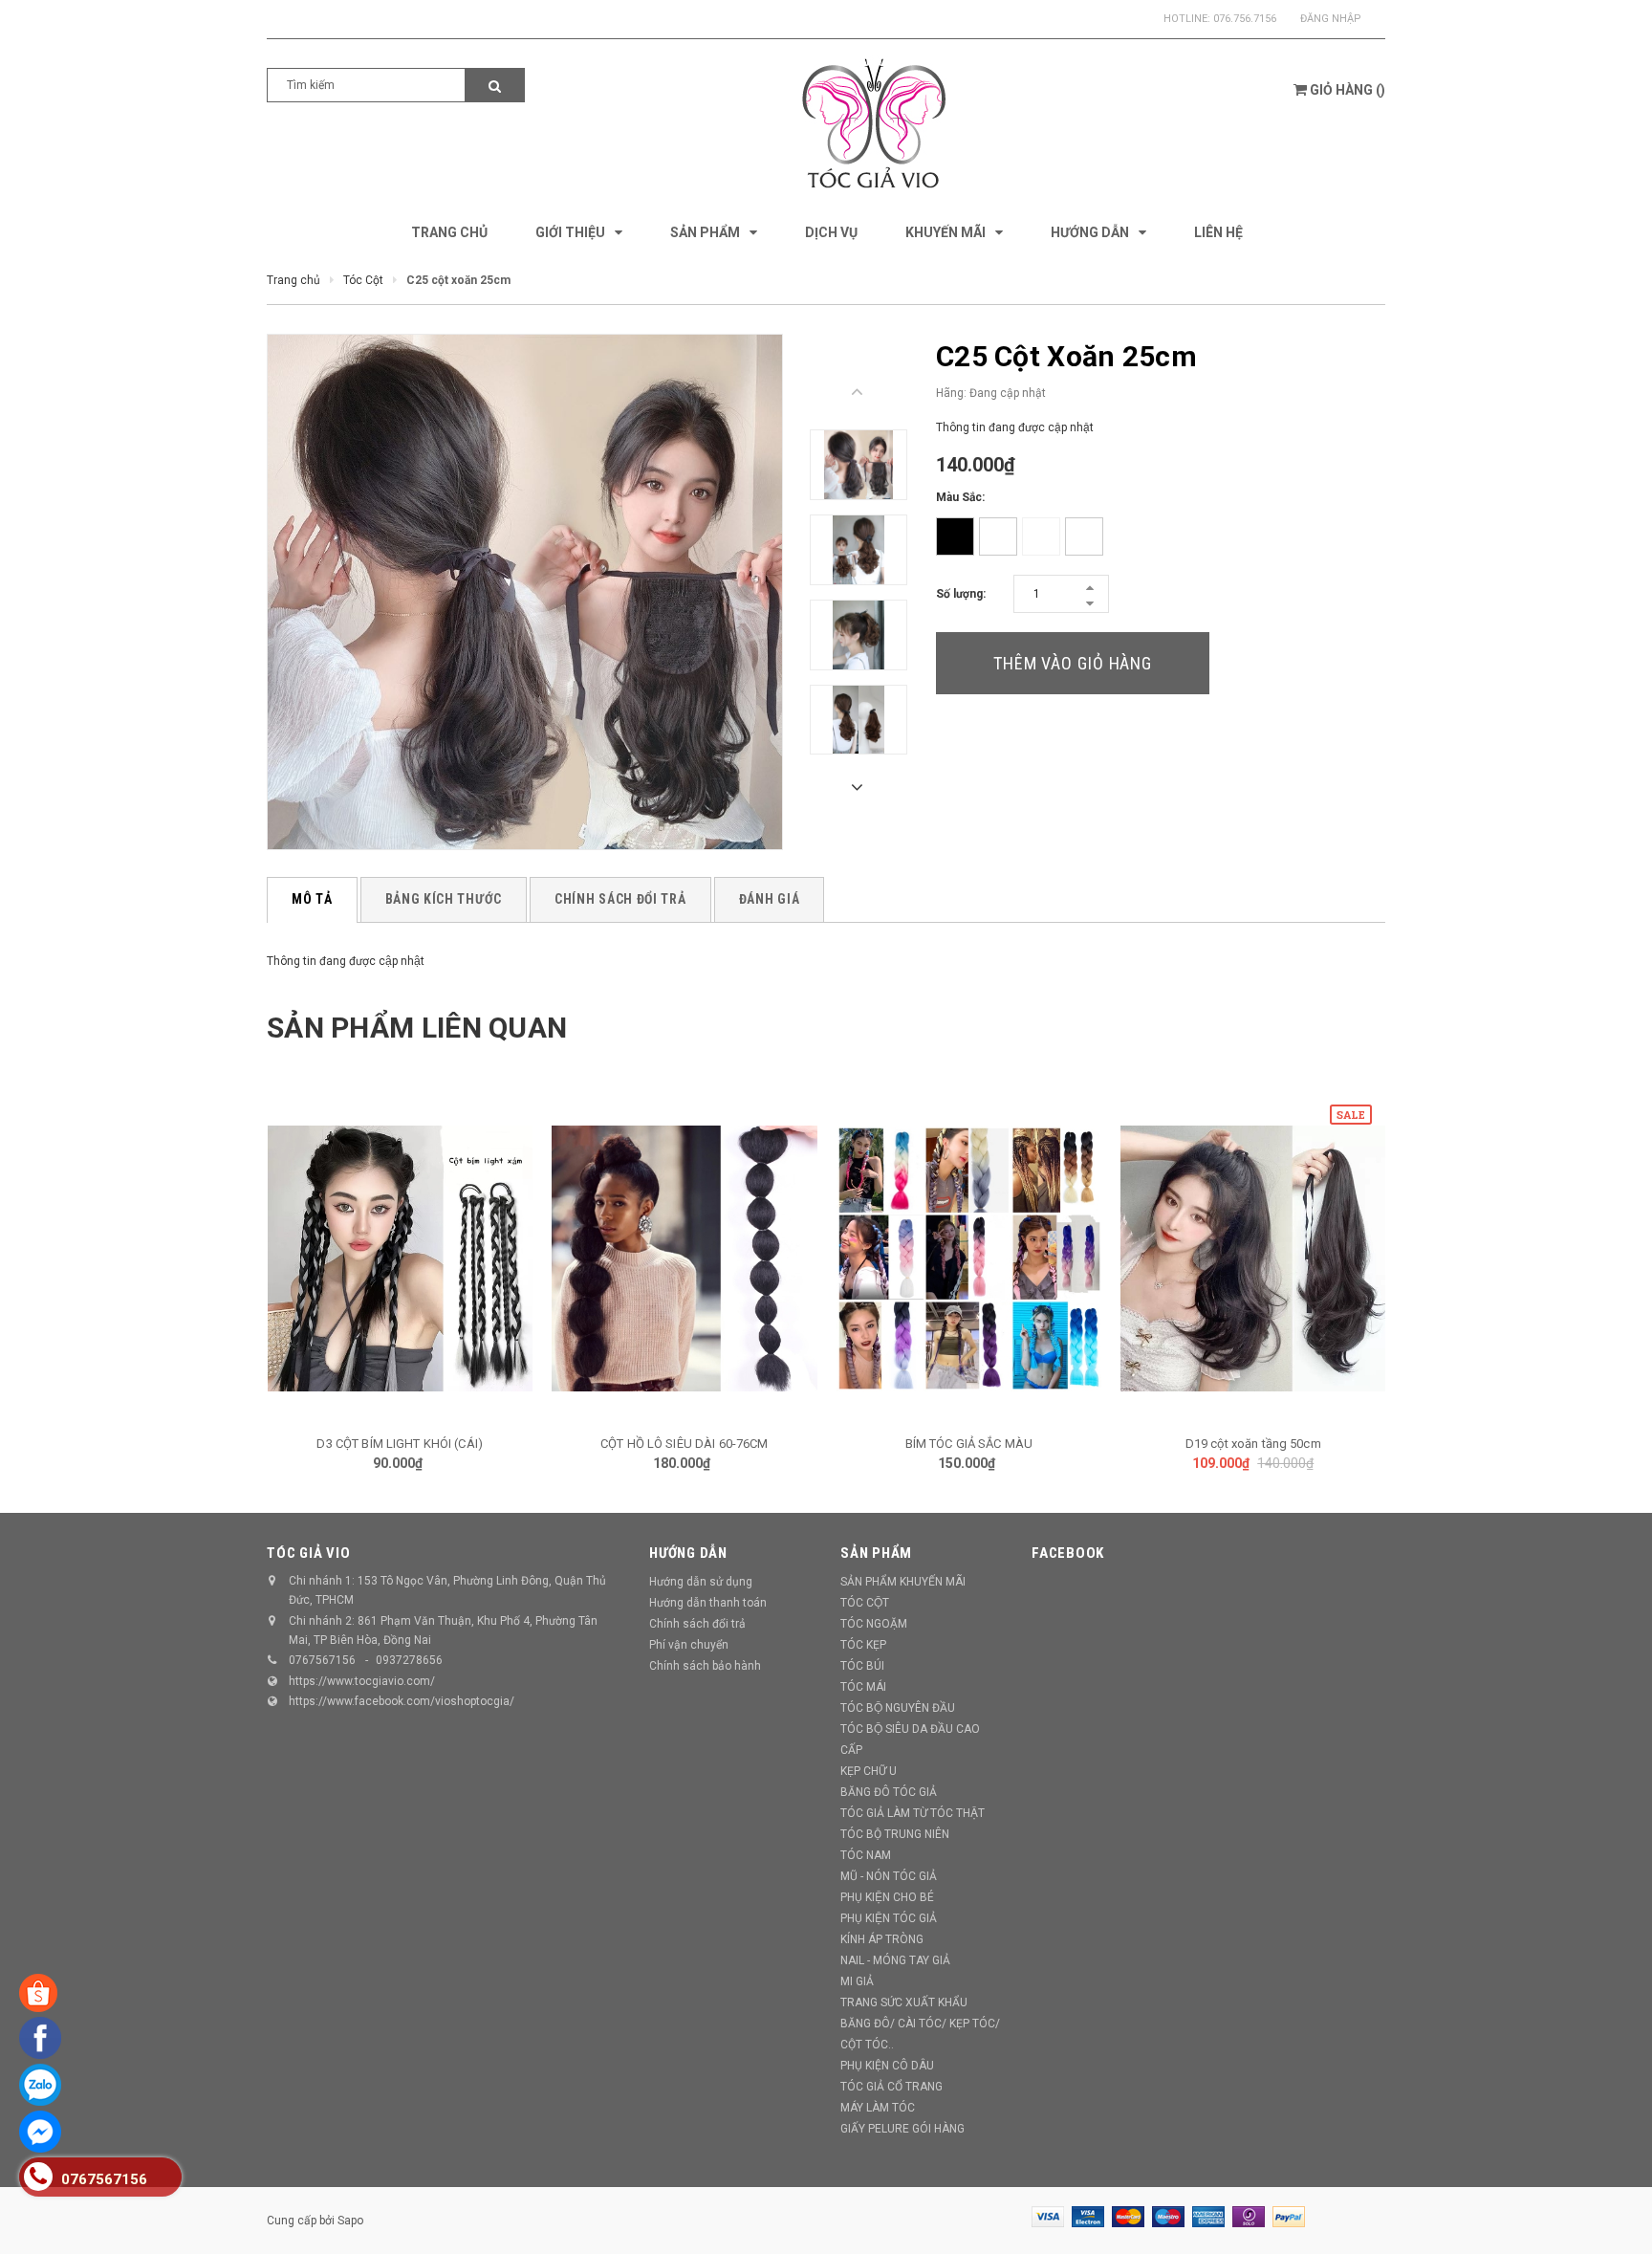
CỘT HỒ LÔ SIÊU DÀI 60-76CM (684, 1444)
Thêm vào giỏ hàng (1073, 663)
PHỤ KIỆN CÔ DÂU (887, 2066)
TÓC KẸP (863, 1645)
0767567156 (322, 1660)
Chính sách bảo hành (705, 1666)
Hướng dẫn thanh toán (708, 1603)
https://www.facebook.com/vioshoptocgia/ (402, 1701)
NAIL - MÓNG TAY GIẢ (895, 1960)
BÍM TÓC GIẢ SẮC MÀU (969, 1444)
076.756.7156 (1245, 19)
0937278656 (409, 1660)
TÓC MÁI (863, 1687)
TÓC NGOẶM (874, 1624)
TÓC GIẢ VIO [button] (308, 1553)
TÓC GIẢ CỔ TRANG (891, 2087)
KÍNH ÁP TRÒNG (882, 1939)
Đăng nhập (1331, 19)
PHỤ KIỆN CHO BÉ (887, 1897)
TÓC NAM (866, 1855)
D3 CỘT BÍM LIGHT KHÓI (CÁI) (400, 1444)
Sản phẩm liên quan (417, 1028)
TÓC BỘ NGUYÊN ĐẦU (898, 1708)
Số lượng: (961, 594)
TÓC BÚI (862, 1666)
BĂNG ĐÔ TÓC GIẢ (889, 1792)
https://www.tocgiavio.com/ (362, 1681)
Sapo (350, 2221)
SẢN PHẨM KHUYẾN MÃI (903, 1582)
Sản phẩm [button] (876, 1553)
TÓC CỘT (865, 1603)
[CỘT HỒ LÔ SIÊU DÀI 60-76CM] (685, 1258)
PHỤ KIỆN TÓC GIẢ (889, 1918)
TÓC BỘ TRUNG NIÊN (895, 1834)
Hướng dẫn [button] (688, 1553)
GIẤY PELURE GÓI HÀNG (902, 2129)
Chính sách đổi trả (697, 1624)
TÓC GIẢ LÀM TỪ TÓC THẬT (913, 1813)
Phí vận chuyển (689, 1645)
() (1348, 90)
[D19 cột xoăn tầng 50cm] (1253, 1258)
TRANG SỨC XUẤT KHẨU (904, 2002)
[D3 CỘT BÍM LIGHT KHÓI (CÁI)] (401, 1258)
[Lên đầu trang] (1619, 2216)
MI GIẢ (857, 1981)
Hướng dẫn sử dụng (701, 1582)
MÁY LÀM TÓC (878, 2108)
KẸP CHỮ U (869, 1771)
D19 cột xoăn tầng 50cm (1253, 1444)
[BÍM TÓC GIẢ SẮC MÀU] (969, 1258)
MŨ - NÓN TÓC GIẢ (889, 1876)
